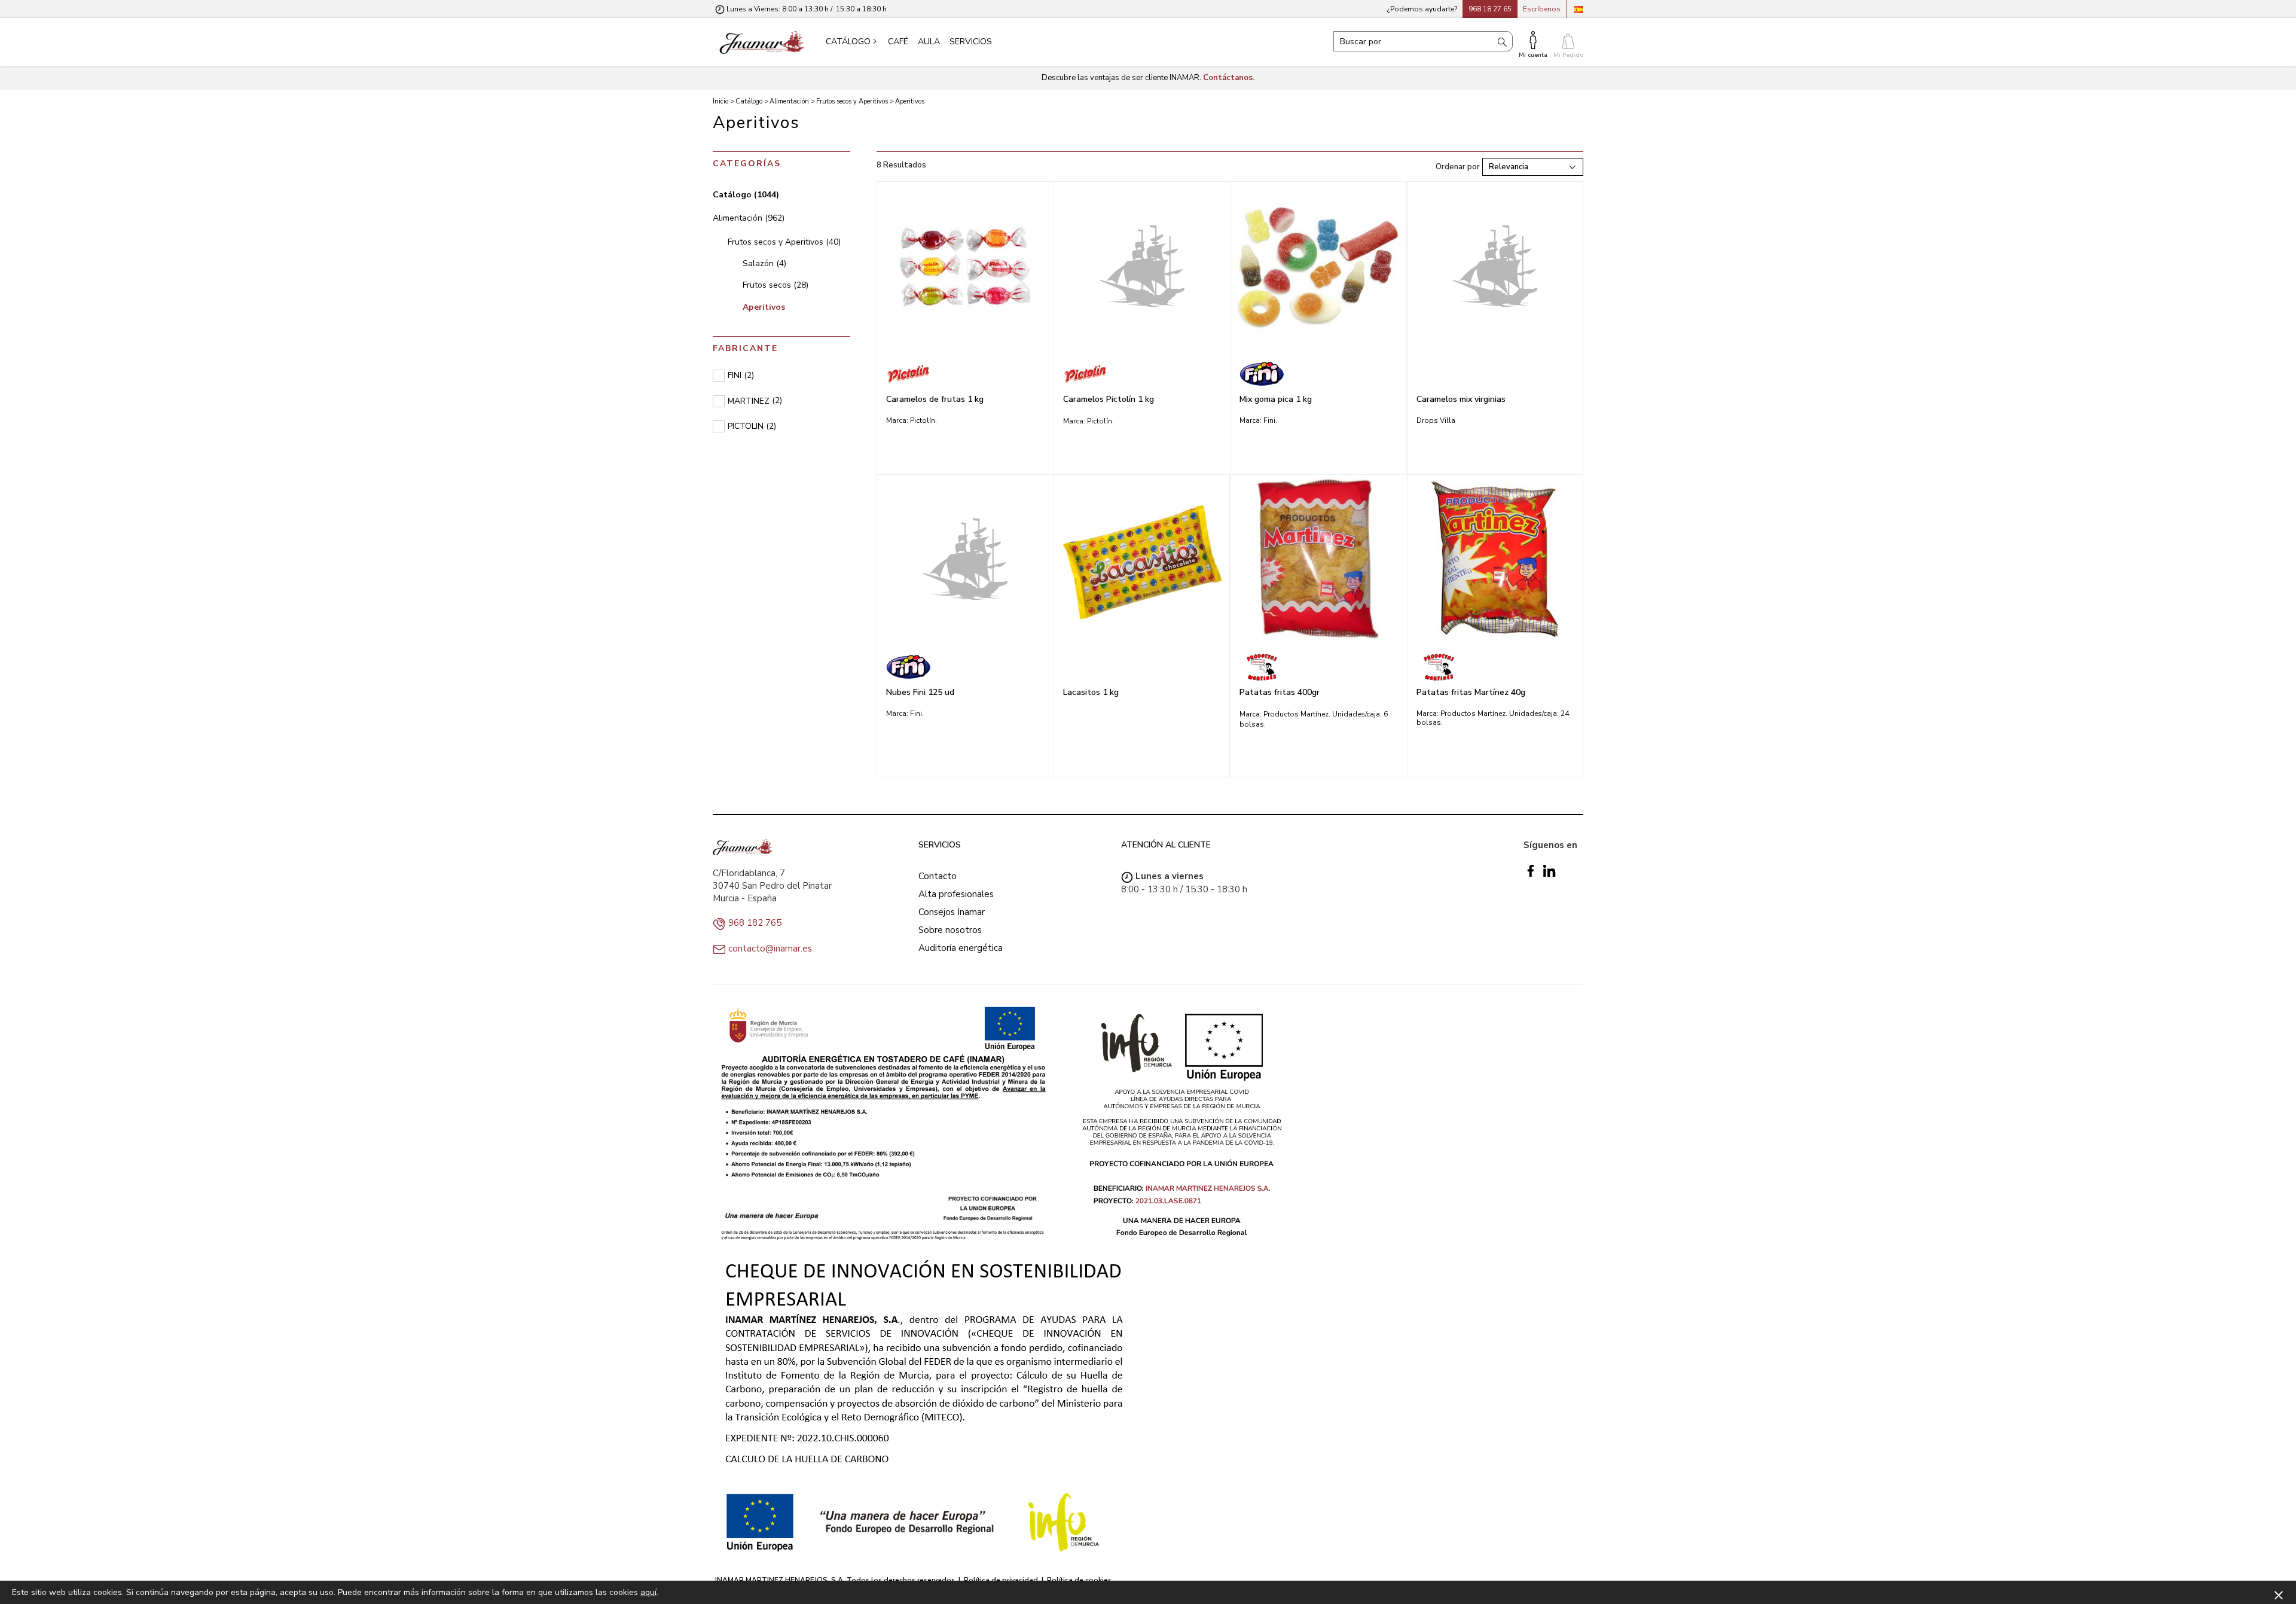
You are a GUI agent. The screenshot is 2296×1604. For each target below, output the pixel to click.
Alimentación (749, 218)
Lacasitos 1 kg (1091, 692)
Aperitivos (764, 307)
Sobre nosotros (950, 930)
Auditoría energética (961, 948)
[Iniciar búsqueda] (1502, 41)
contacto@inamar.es (770, 949)
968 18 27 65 (1490, 9)
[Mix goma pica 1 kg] (1318, 266)
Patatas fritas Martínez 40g (1471, 692)
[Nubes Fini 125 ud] (965, 559)
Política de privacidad (1001, 1580)
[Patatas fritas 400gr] (1319, 559)
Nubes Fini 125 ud (920, 692)
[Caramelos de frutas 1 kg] (965, 266)
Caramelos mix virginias (1461, 399)
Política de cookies (1079, 1580)
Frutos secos (775, 285)
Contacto (938, 876)
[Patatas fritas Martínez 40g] (1495, 559)
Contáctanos (1228, 78)
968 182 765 (755, 923)
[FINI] (1318, 374)
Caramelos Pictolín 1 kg (1109, 399)
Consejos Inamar (952, 912)
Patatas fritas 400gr (1280, 692)
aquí (648, 1592)
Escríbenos (1542, 9)
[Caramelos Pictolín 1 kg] (1142, 266)
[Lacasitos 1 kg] (1142, 559)
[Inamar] (762, 42)
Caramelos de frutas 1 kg (935, 399)
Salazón (764, 263)
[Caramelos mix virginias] (1495, 266)
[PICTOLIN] (965, 374)
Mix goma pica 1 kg (1276, 399)
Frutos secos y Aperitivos (784, 242)
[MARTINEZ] (1319, 667)
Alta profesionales (956, 894)
